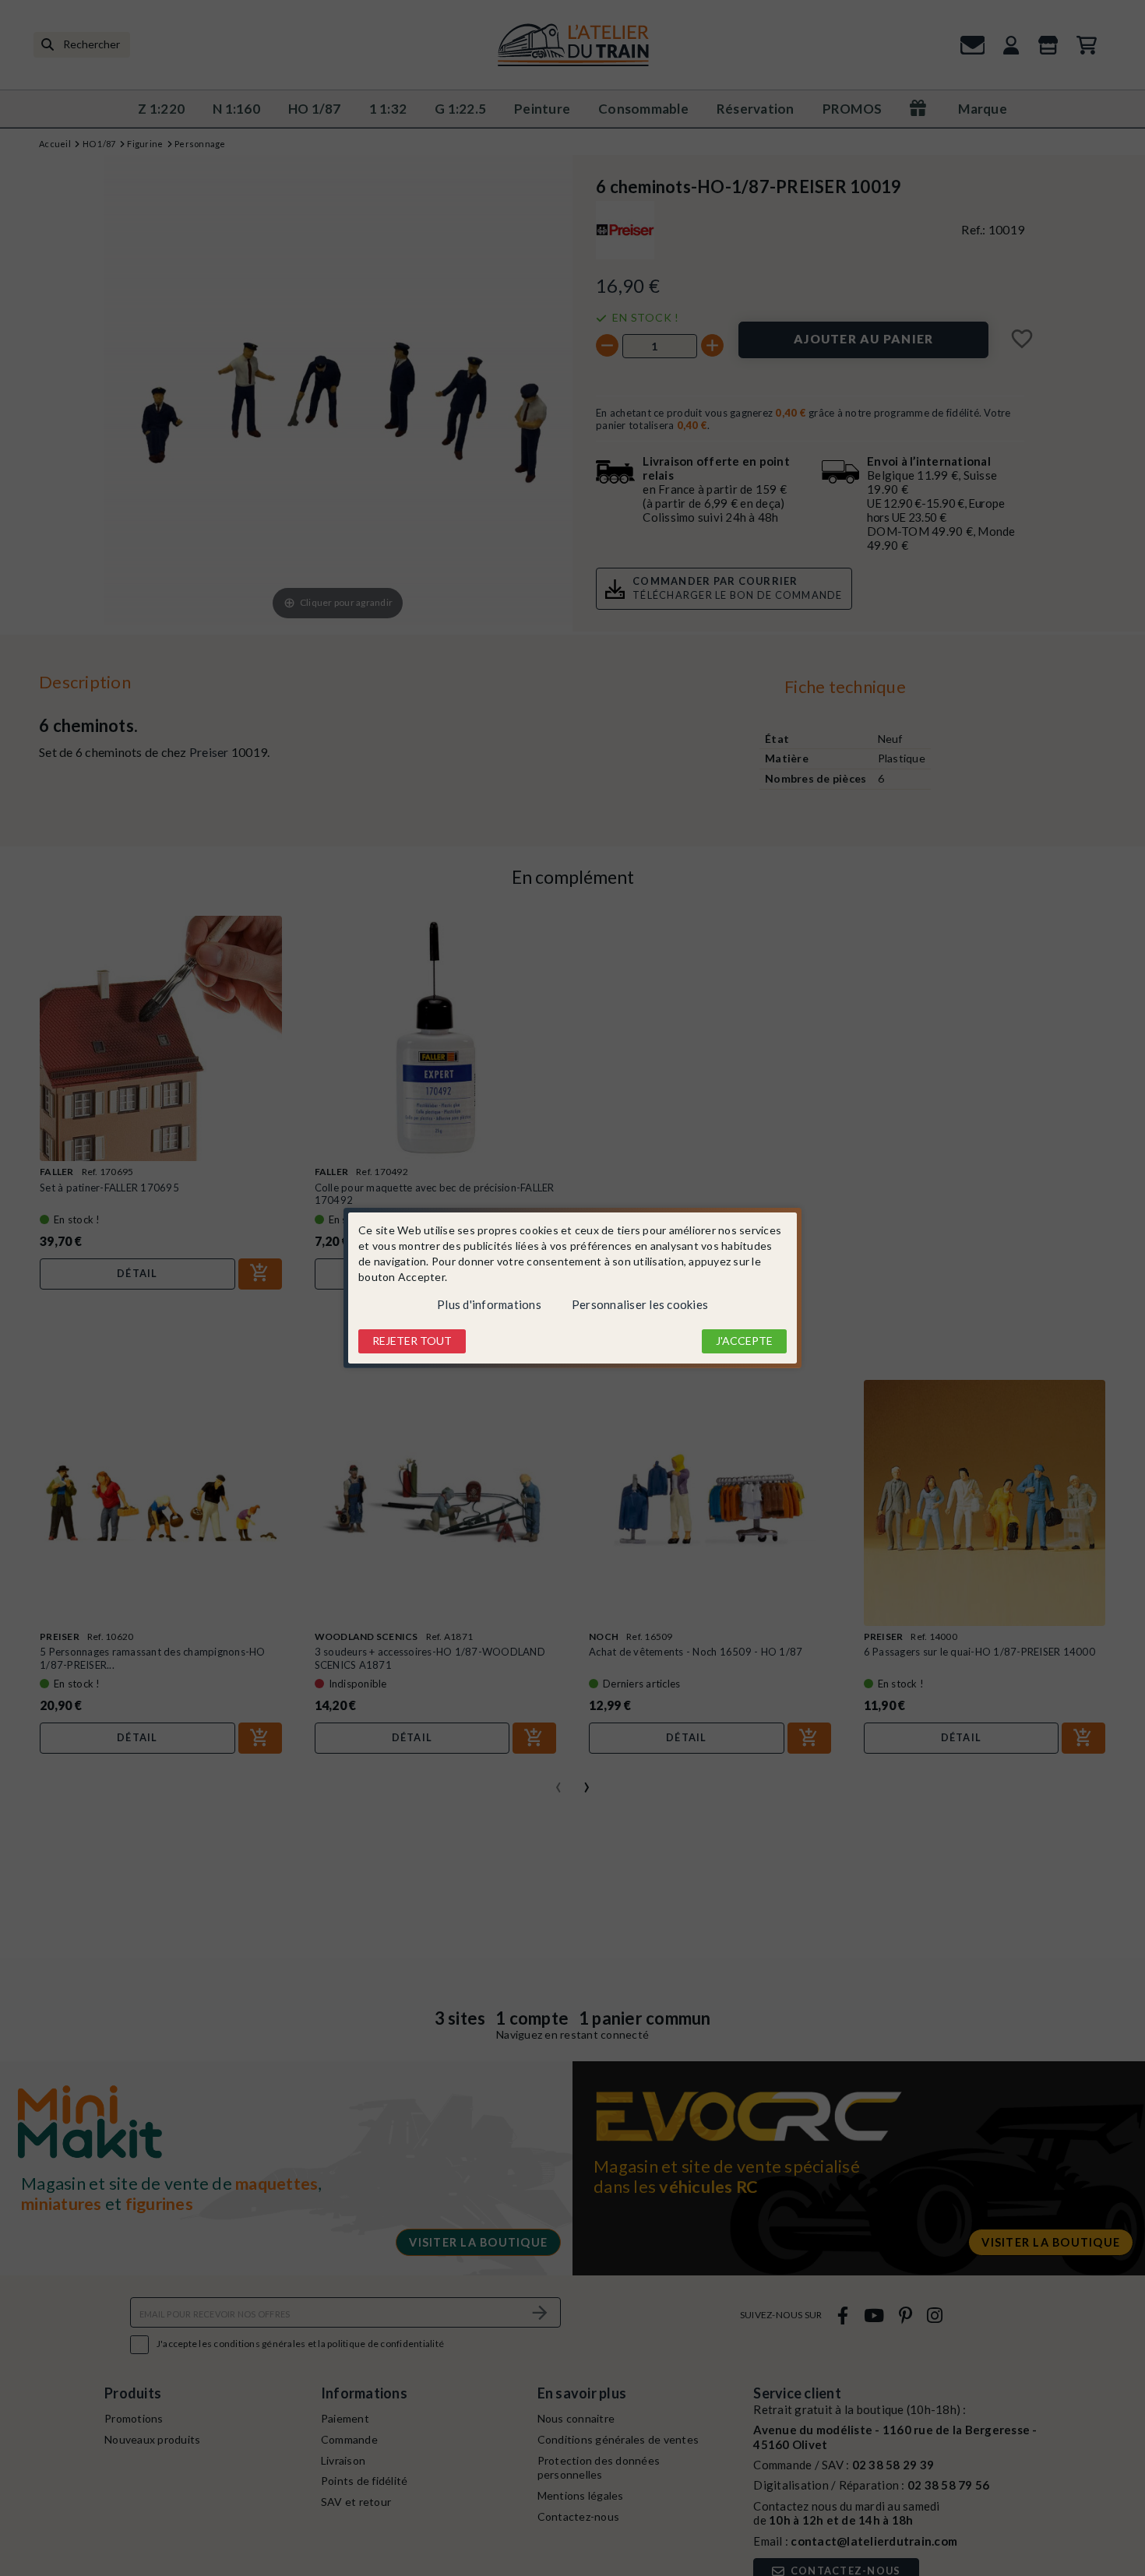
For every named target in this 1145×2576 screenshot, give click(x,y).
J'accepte (744, 1341)
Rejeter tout (412, 1341)
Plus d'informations (489, 1304)
